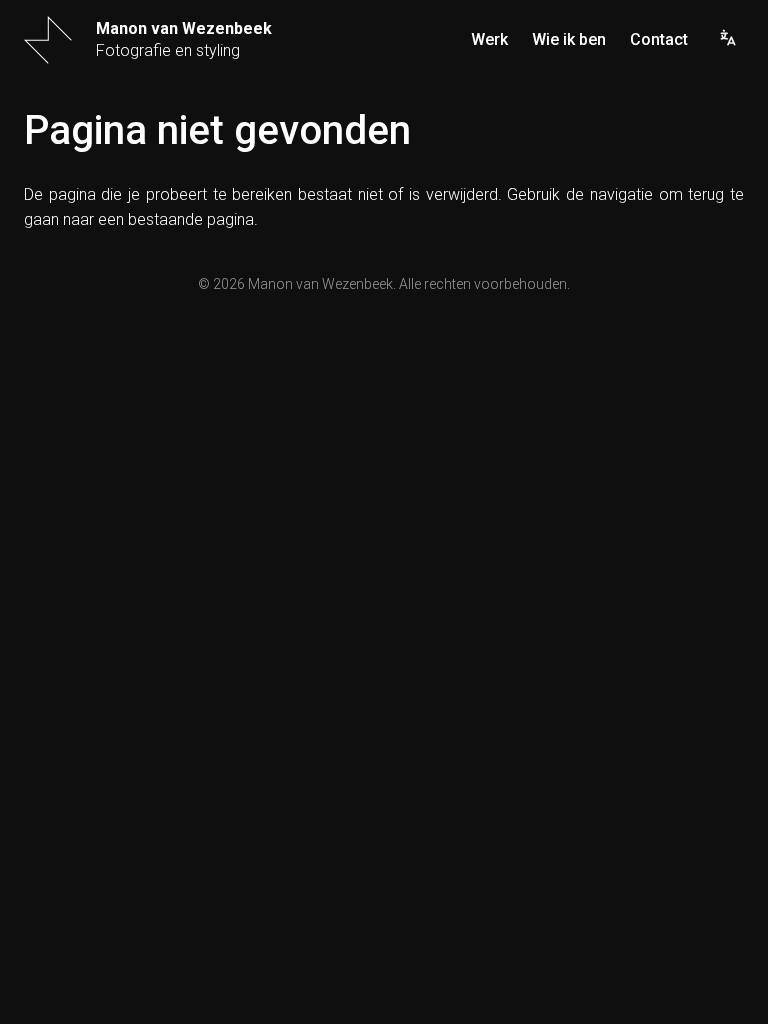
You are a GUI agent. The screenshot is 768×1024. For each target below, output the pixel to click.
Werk (489, 40)
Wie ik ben (569, 40)
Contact (659, 40)
